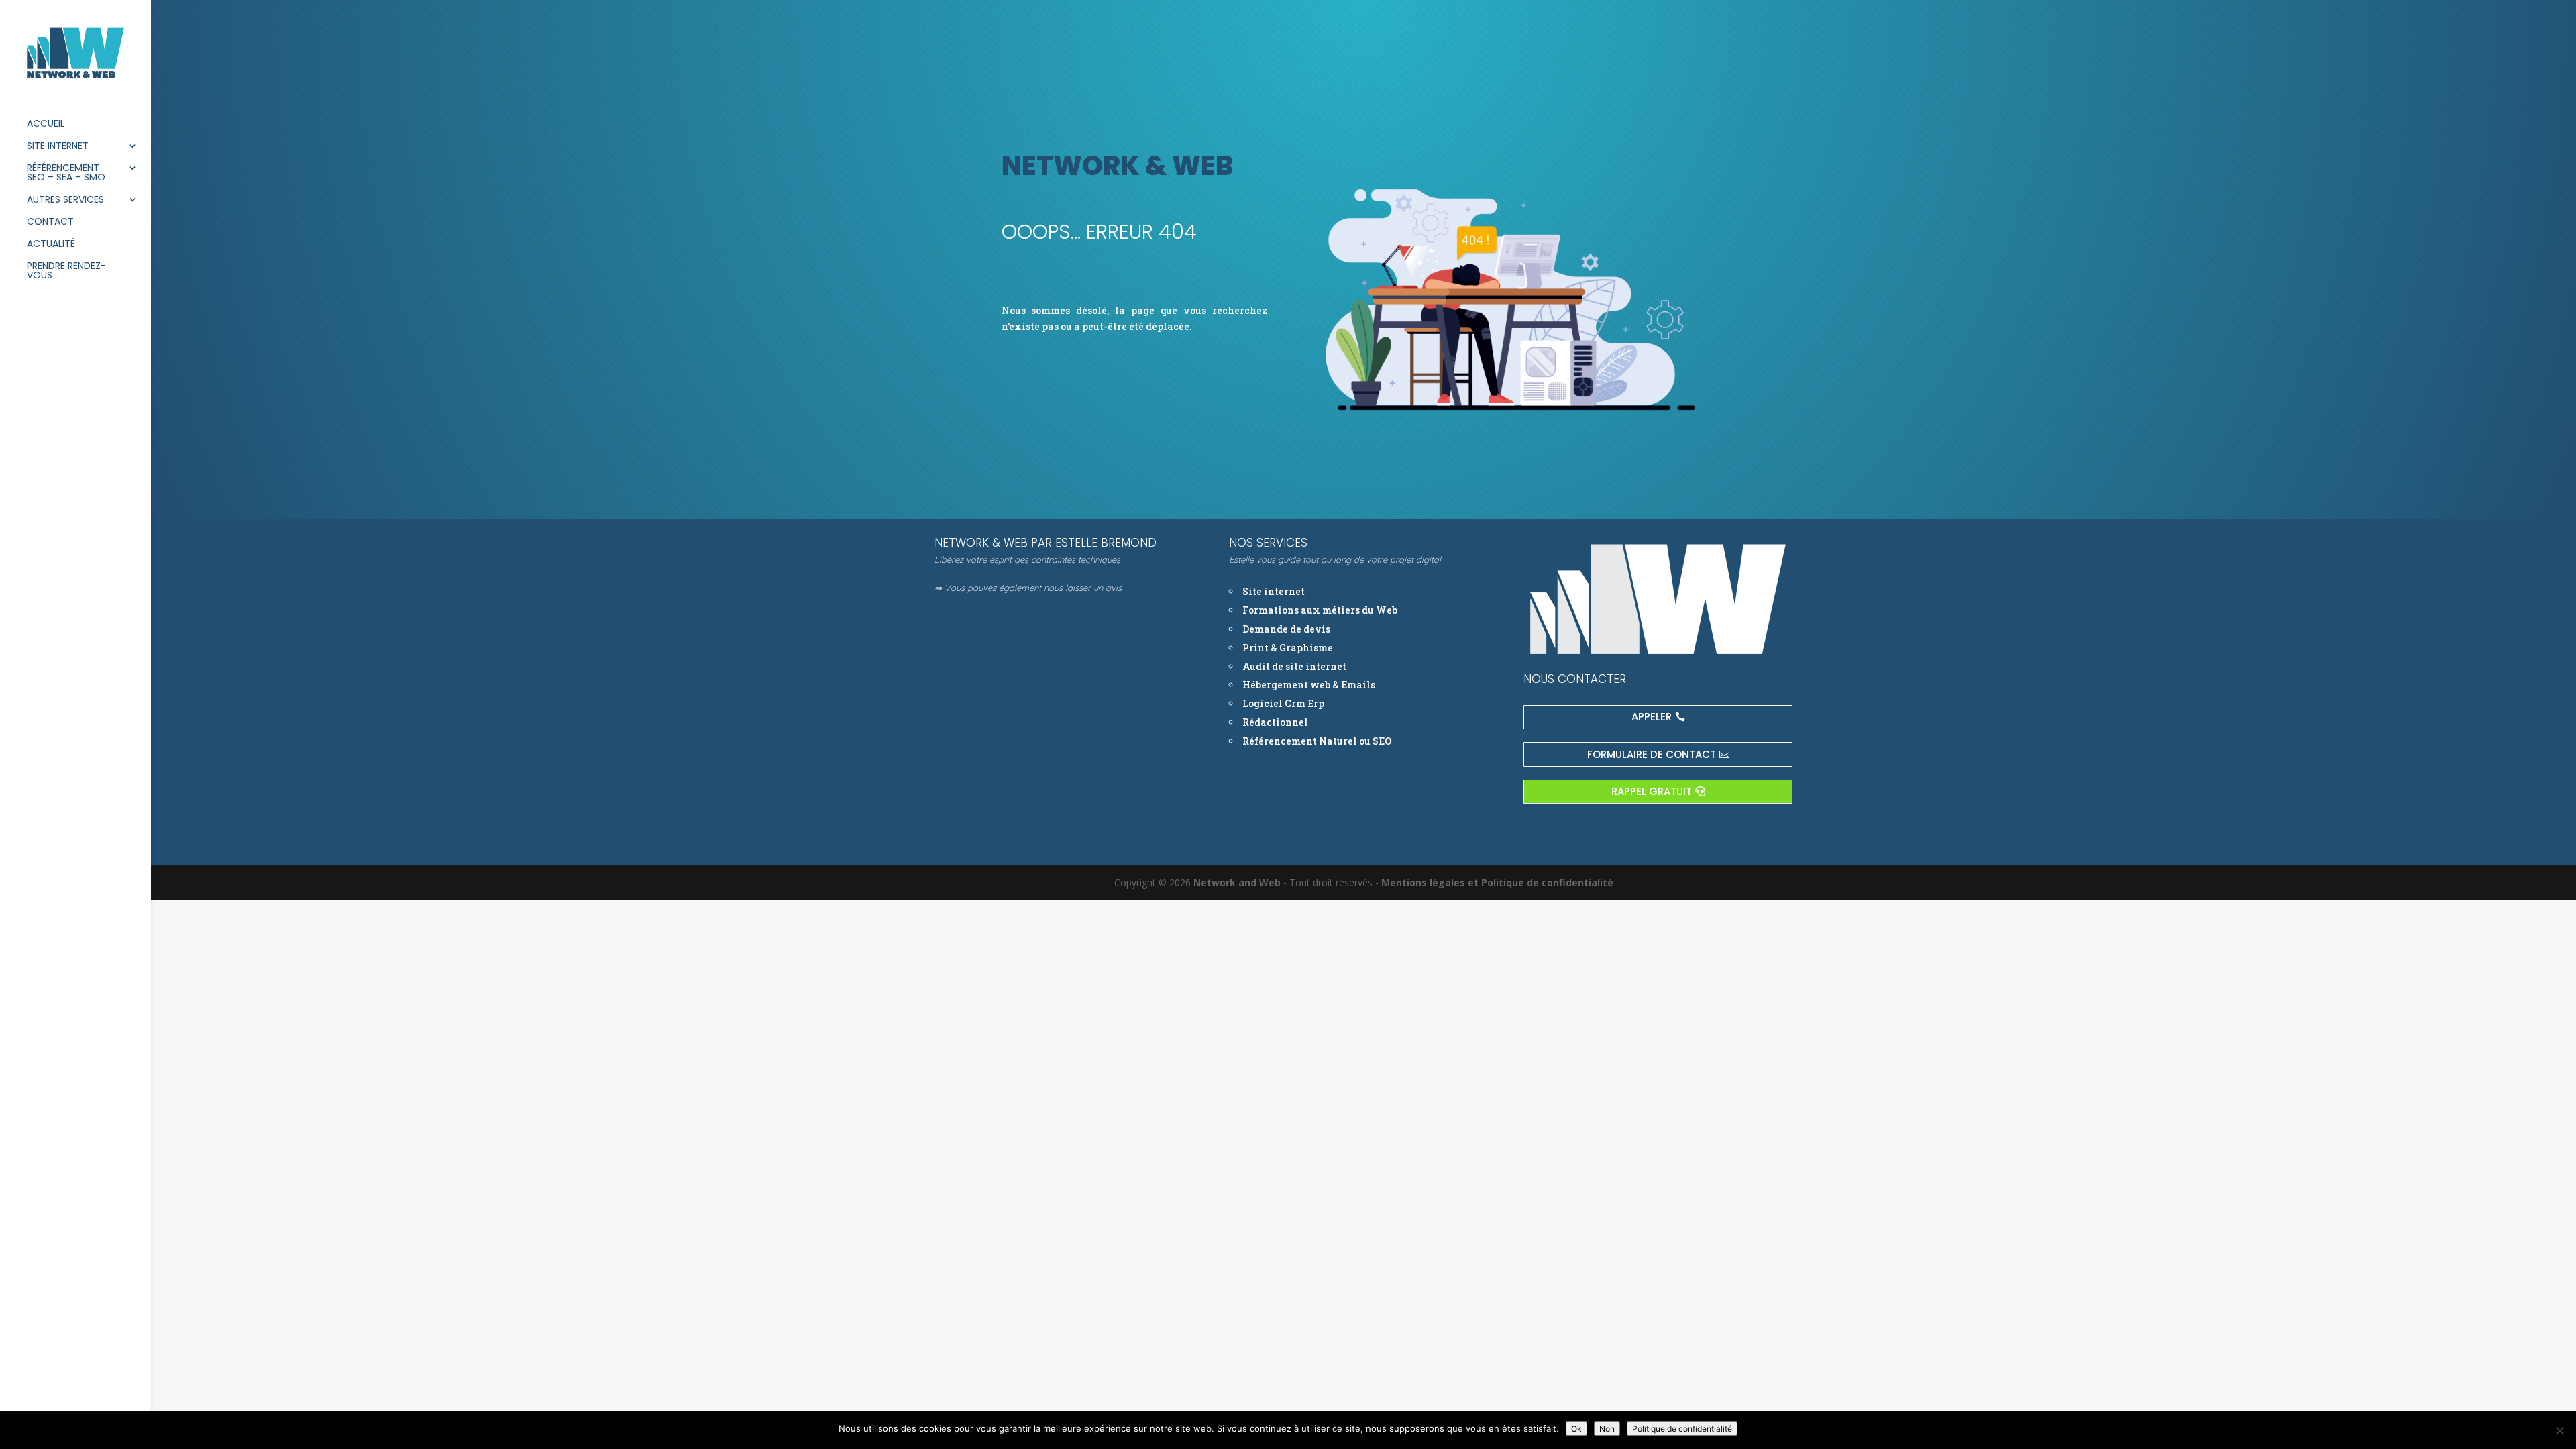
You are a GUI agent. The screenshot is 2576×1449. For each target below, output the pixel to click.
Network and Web (1237, 882)
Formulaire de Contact (1652, 754)
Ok (1576, 1429)
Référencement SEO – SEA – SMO (66, 173)
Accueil (46, 124)
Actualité (51, 245)
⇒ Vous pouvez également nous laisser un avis (1028, 588)
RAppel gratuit (1652, 791)
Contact (50, 222)
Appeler (1652, 717)
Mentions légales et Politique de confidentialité (1497, 882)
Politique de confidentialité (1682, 1429)
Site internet (58, 147)
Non (1607, 1429)
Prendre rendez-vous (66, 271)
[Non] (2559, 1430)
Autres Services (65, 200)
